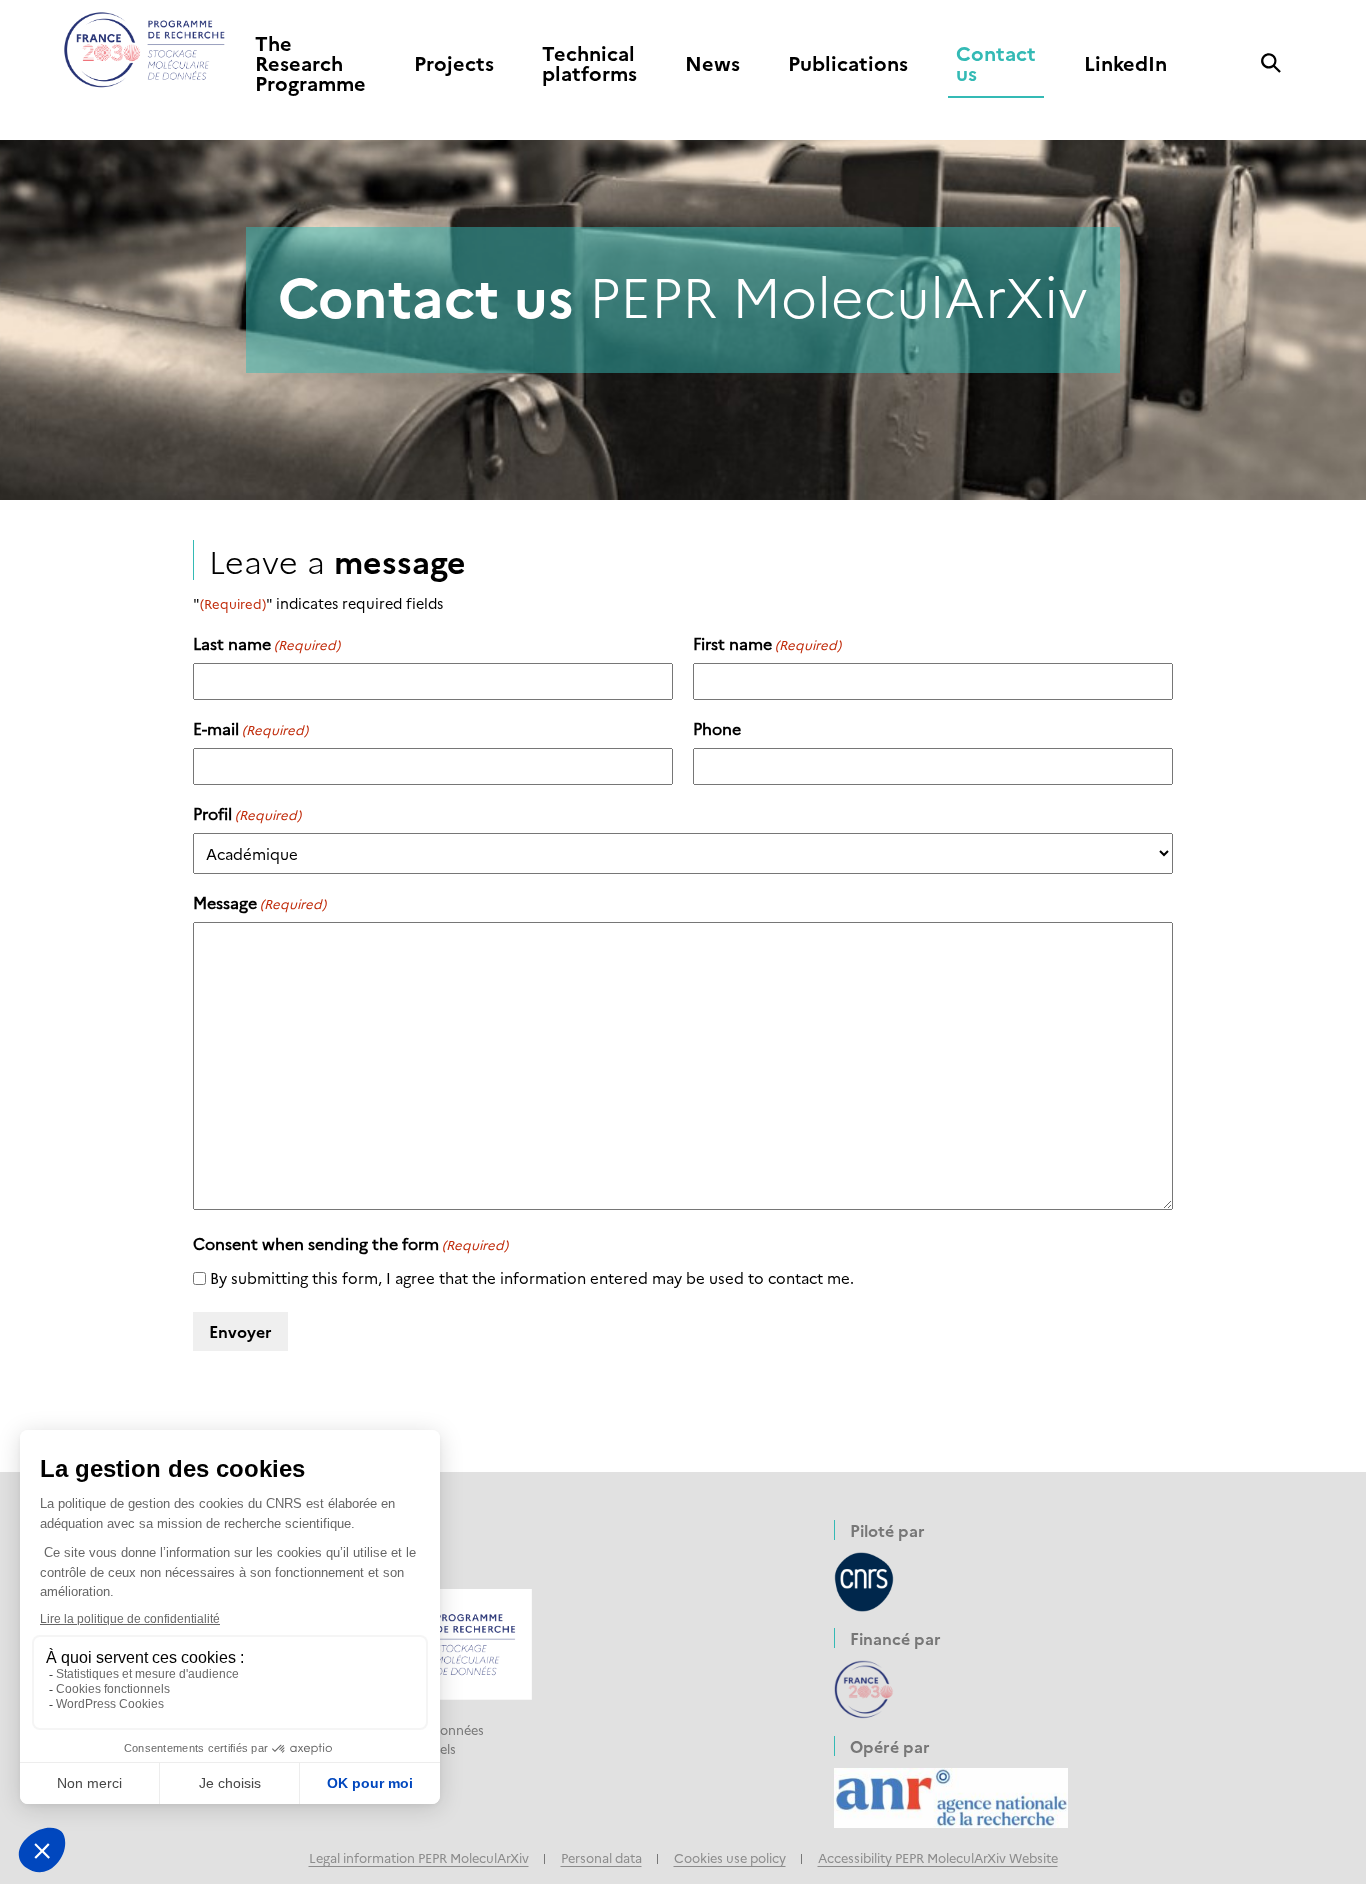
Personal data (601, 1857)
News (712, 64)
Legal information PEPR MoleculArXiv (419, 1857)
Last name (266, 643)
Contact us (996, 64)
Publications (848, 64)
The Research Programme (310, 64)
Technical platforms (589, 64)
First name (767, 643)
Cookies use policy (730, 1857)
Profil (247, 813)
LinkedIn (1125, 64)
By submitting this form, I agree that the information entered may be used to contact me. (532, 1277)
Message (259, 902)
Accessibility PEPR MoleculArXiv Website (938, 1857)
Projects (454, 64)
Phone (717, 728)
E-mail (250, 728)
